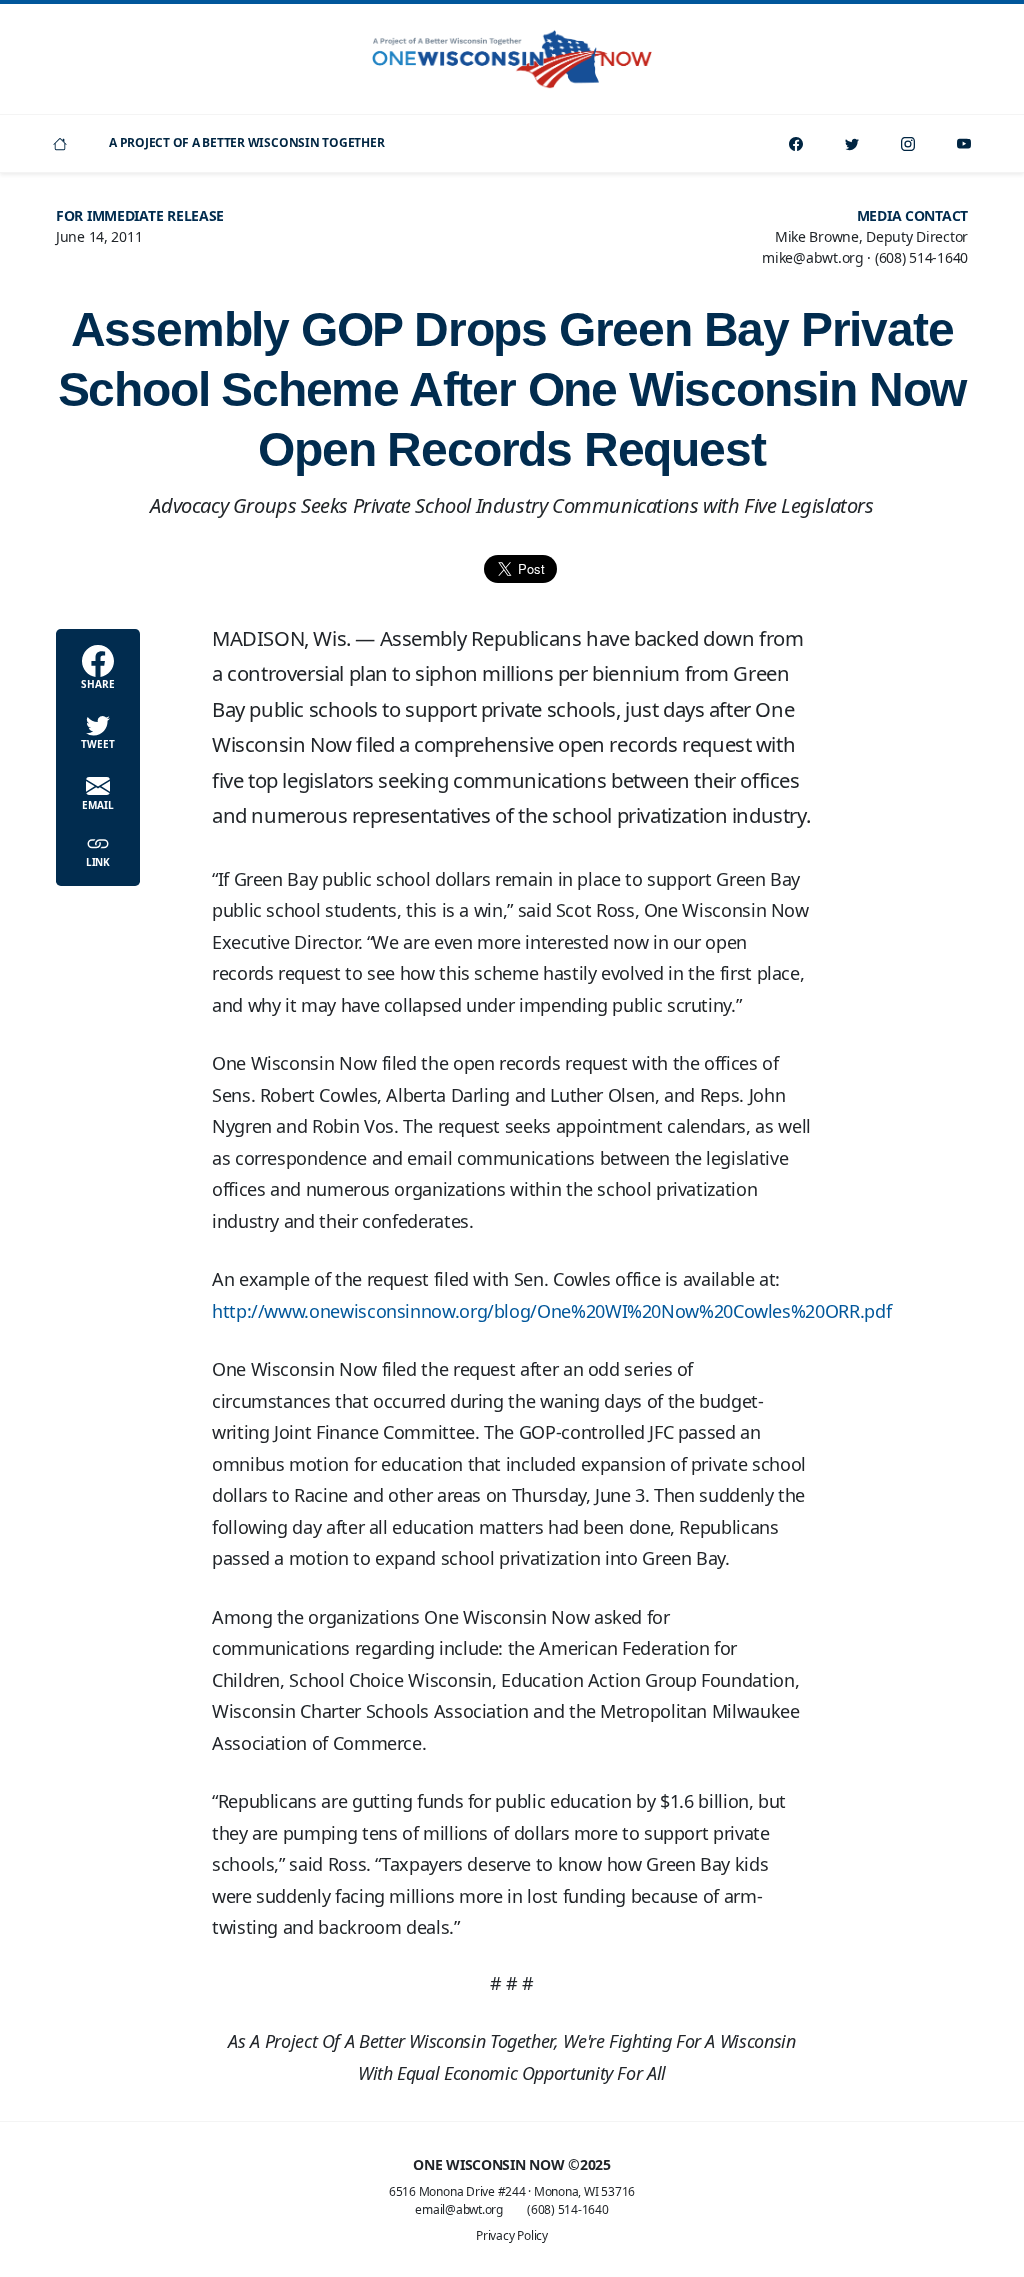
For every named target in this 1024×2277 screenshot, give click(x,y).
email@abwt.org (459, 2209)
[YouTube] (964, 143)
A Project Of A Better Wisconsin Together (246, 142)
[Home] (60, 143)
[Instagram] (908, 143)
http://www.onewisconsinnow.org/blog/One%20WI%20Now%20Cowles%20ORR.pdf (551, 1311)
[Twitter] (852, 143)
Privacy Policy (512, 2235)
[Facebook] (796, 143)
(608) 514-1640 (568, 2209)
